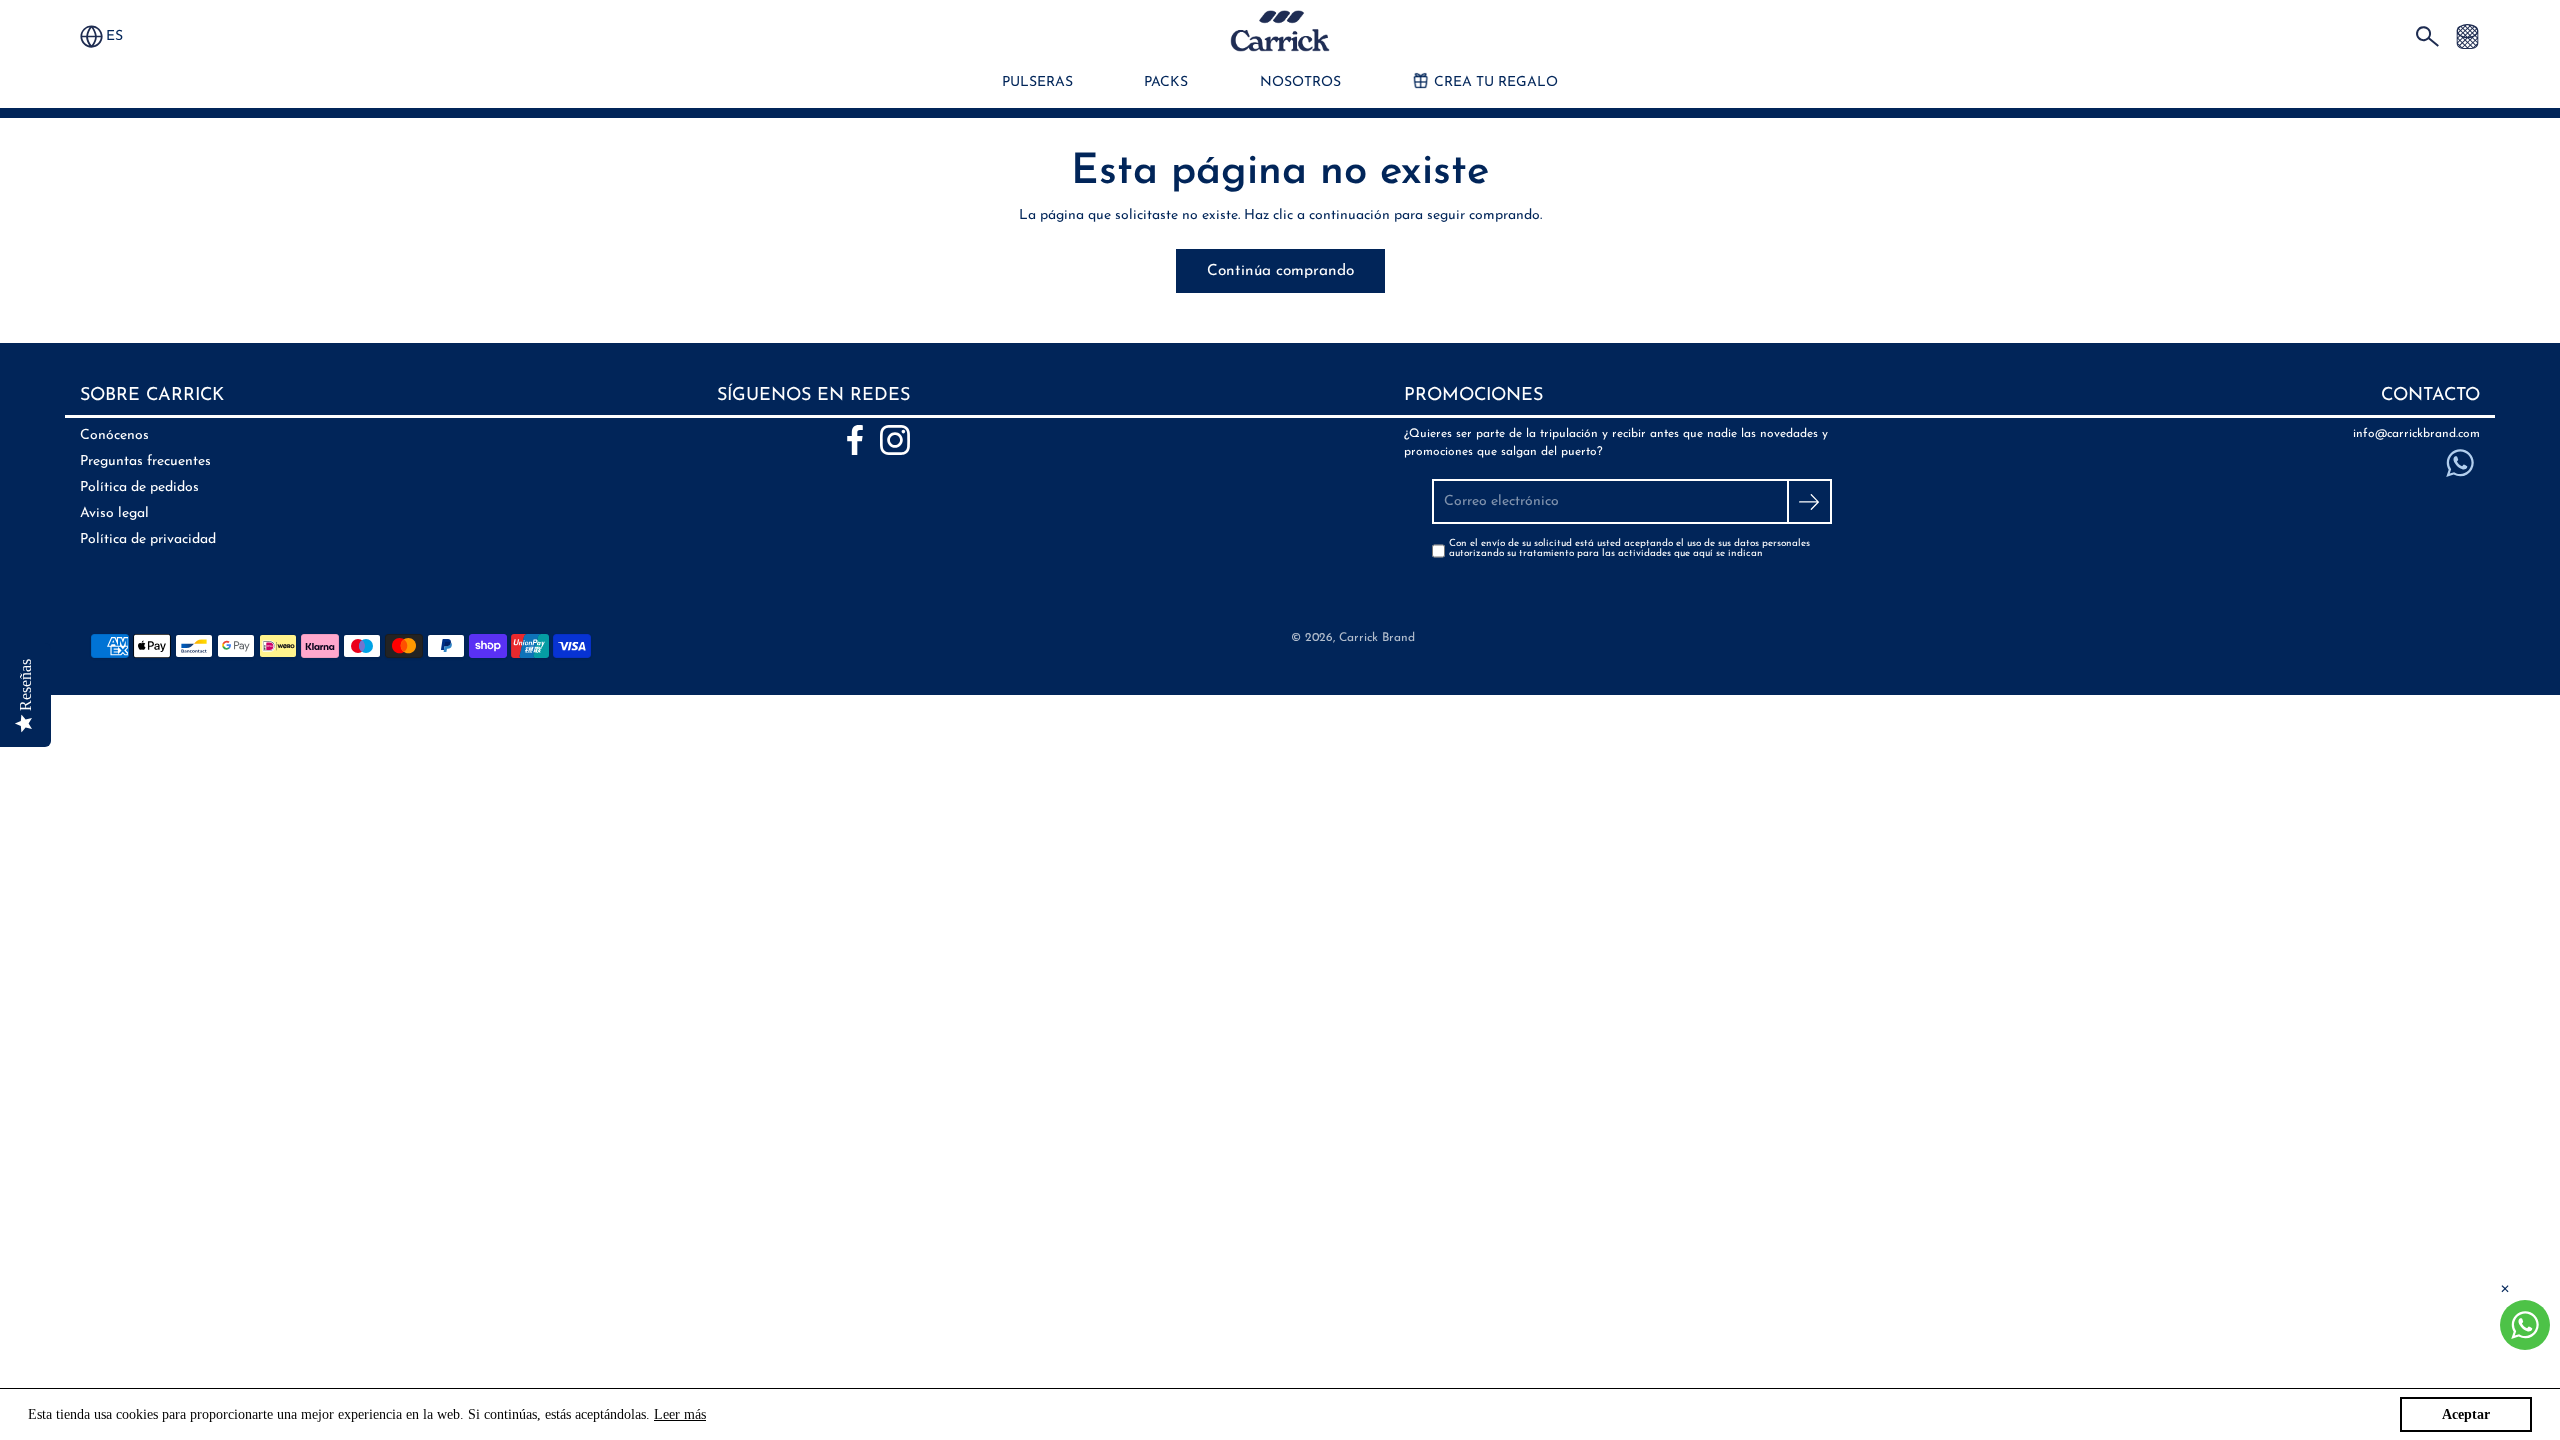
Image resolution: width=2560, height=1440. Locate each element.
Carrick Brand (1377, 638)
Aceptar (2466, 1414)
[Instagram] (895, 440)
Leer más (680, 1414)
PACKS (1166, 82)
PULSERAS (1037, 82)
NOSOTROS (1300, 82)
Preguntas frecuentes (145, 461)
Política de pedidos (139, 487)
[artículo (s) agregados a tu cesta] (2467, 35)
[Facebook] (855, 440)
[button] (124, 36)
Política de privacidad (148, 539)
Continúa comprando (1280, 271)
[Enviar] (1809, 501)
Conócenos (114, 435)
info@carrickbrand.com (2416, 434)
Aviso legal (114, 513)
